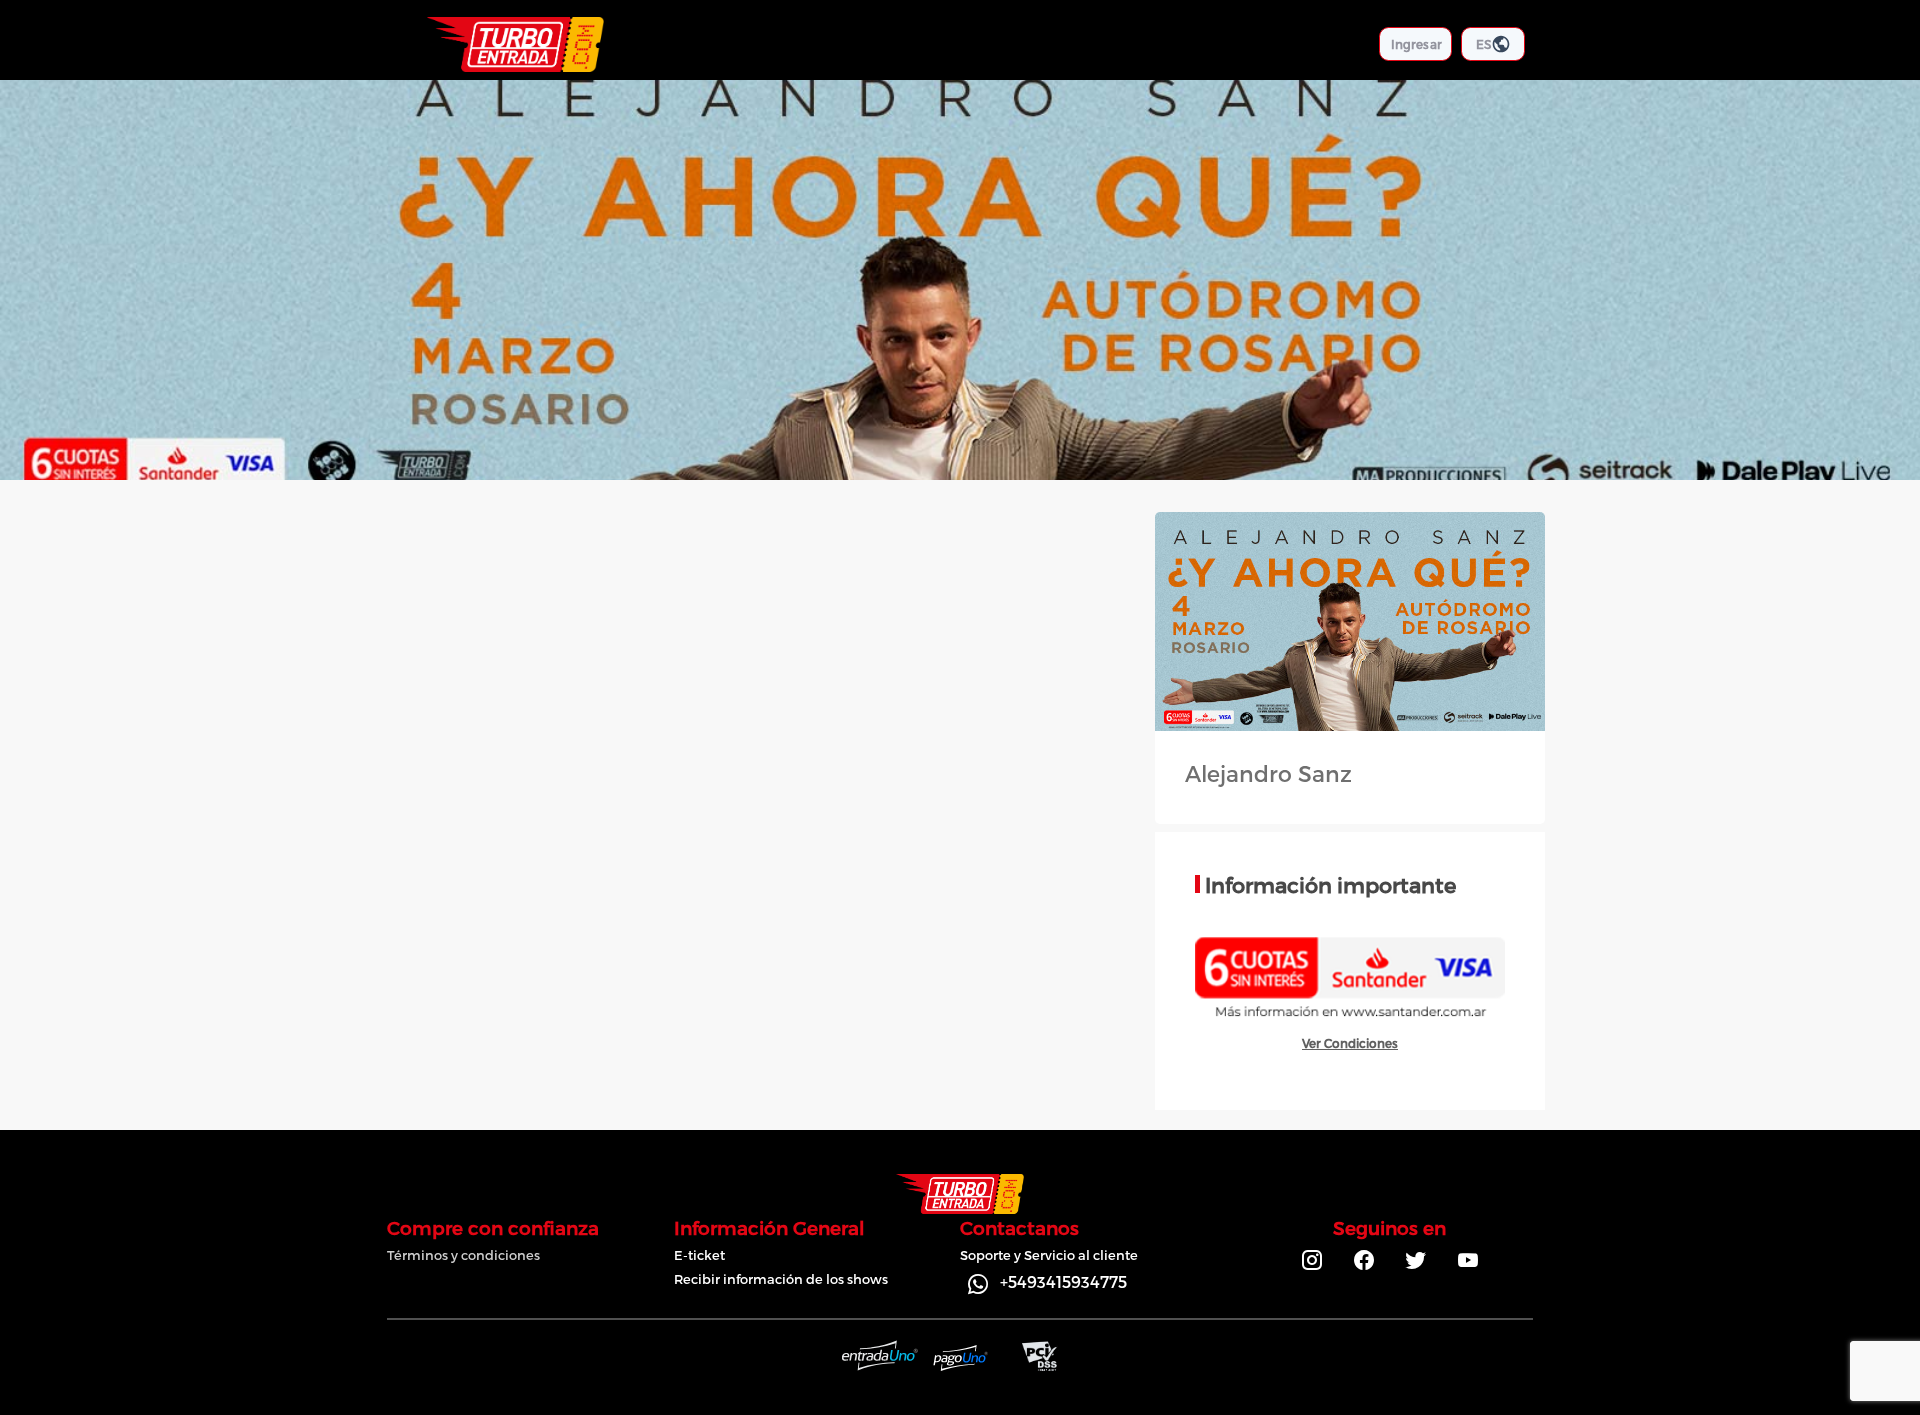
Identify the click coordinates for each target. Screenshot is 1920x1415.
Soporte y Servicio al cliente (1049, 1255)
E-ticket (699, 1255)
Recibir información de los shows (781, 1279)
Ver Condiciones (1350, 1043)
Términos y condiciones (463, 1255)
